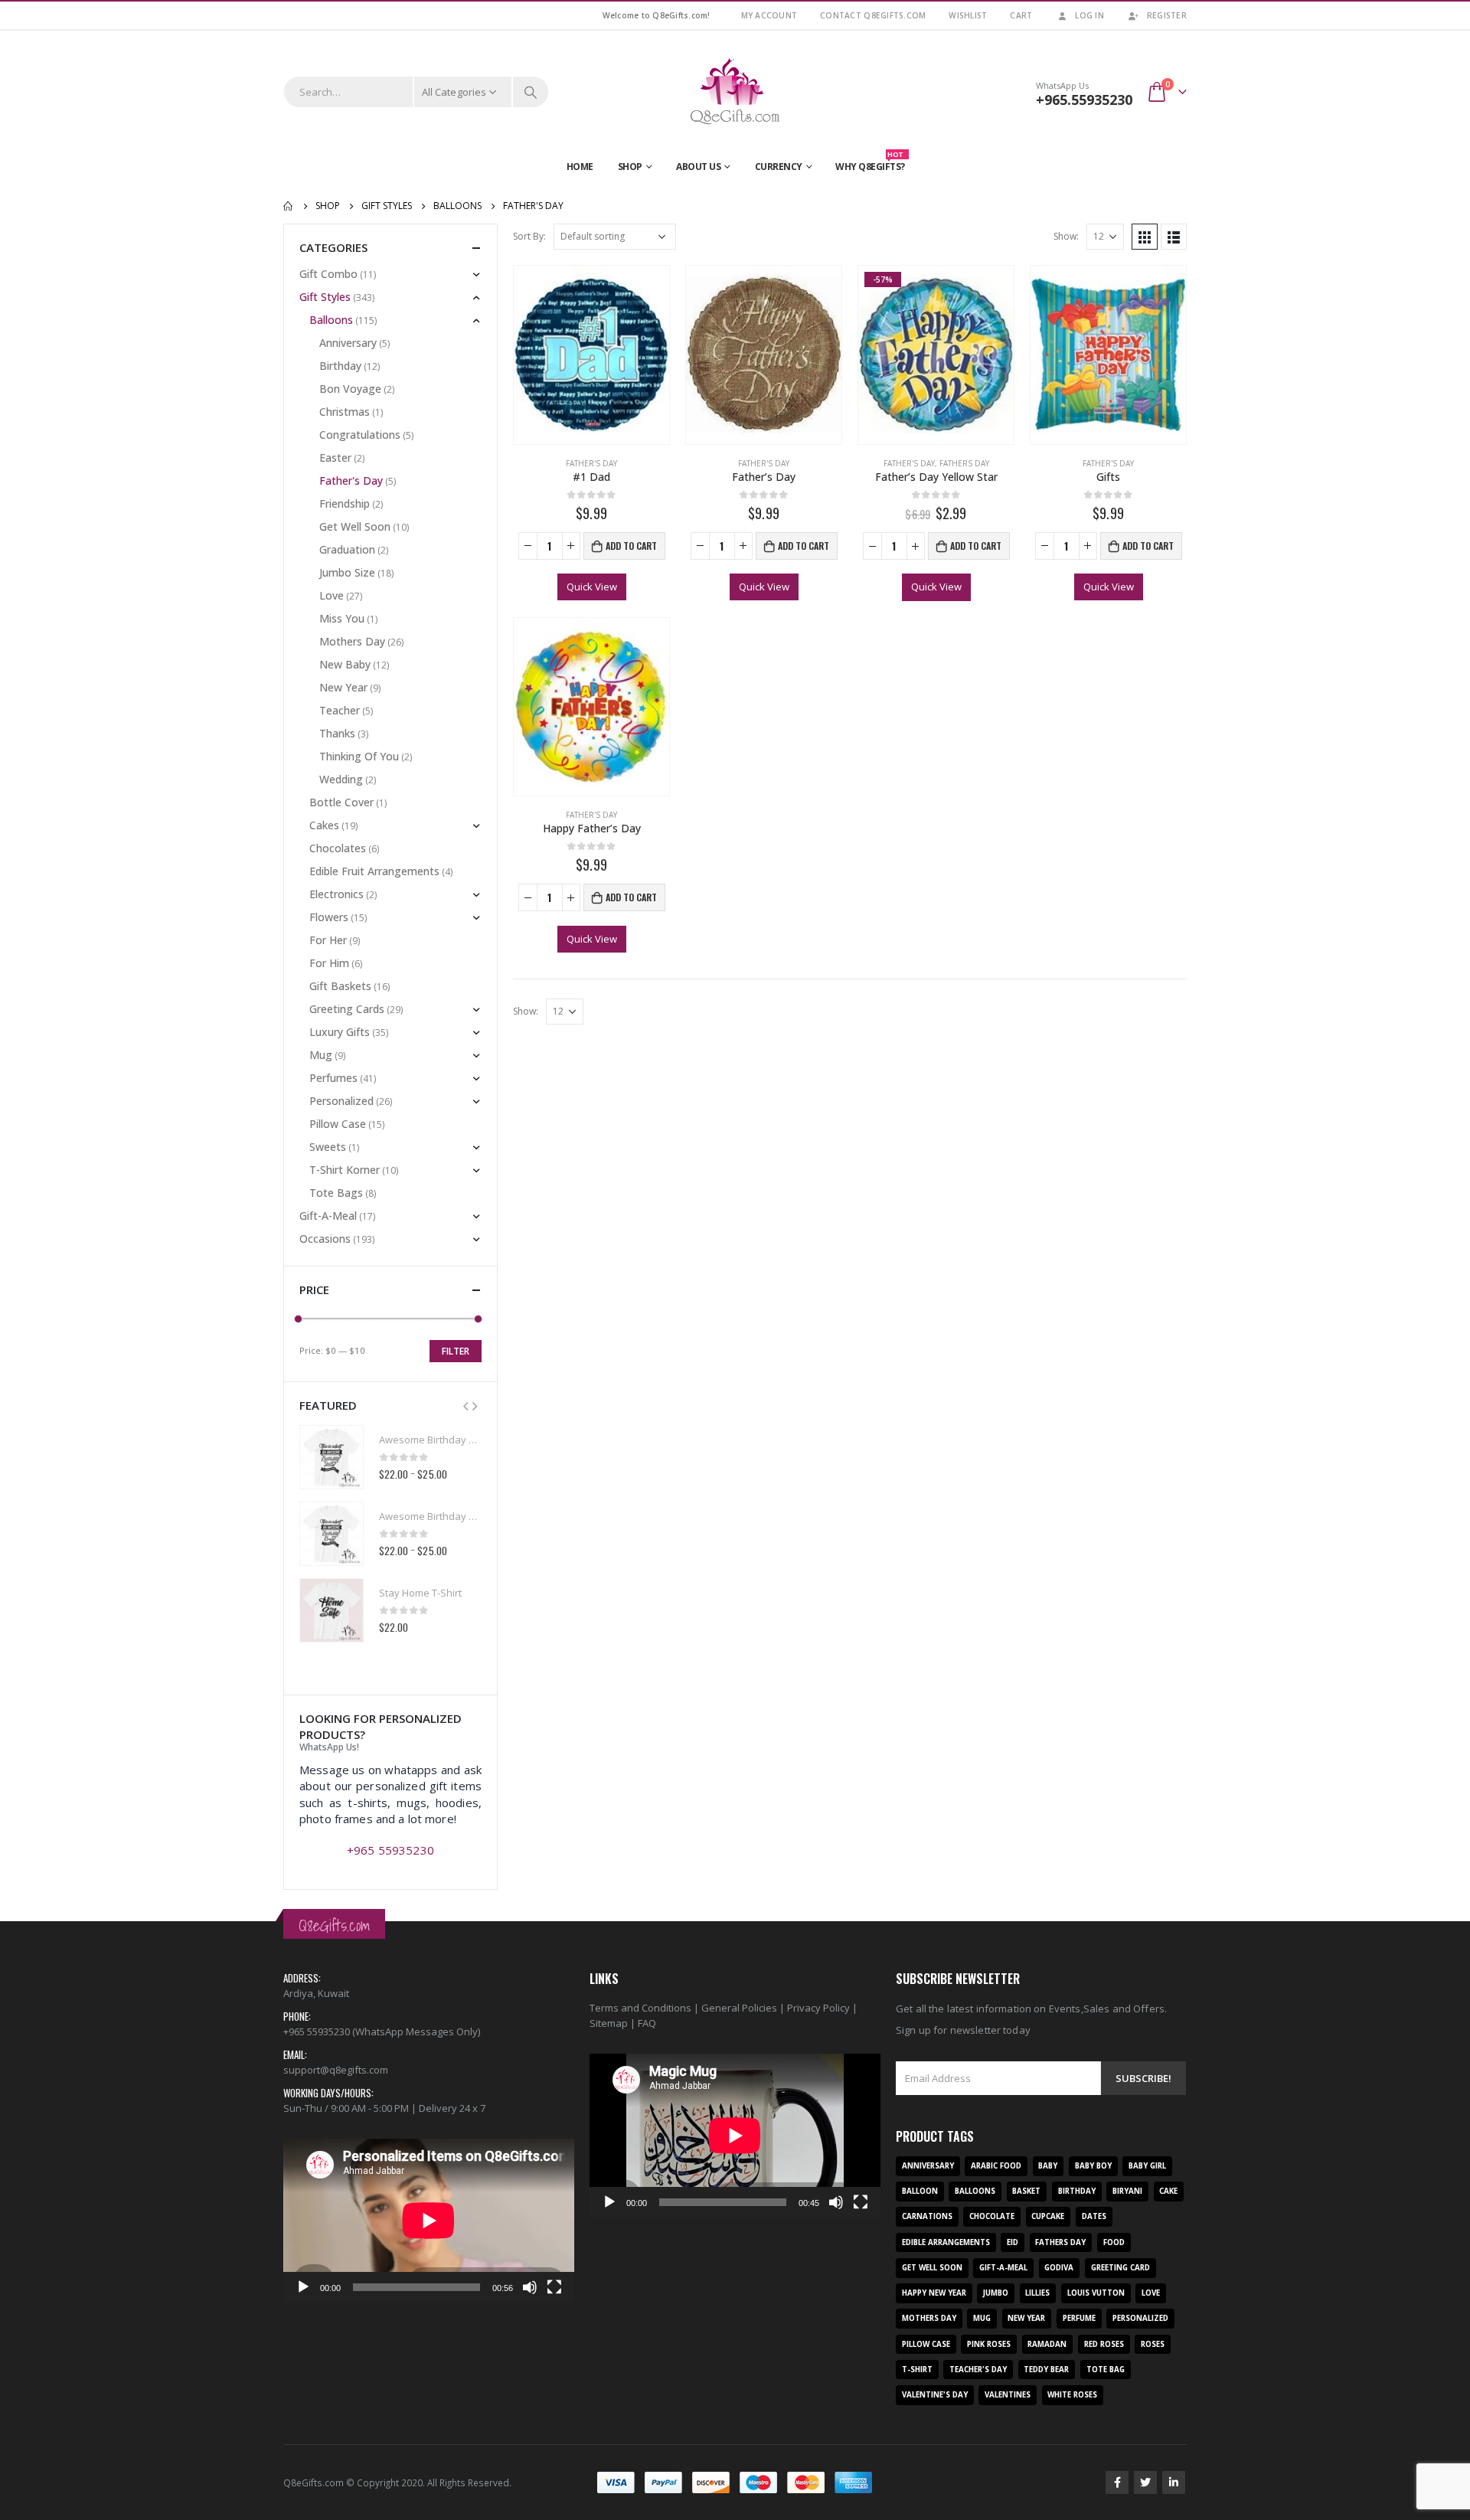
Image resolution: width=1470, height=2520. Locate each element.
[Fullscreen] (554, 2287)
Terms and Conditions (640, 2008)
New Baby (345, 664)
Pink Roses (989, 2344)
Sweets (328, 1147)
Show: (1066, 236)
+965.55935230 (1084, 100)
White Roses (1072, 2395)
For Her (328, 940)
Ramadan (1047, 2344)
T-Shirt (917, 2370)
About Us (698, 167)
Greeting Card (1120, 2268)
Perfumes (333, 1078)
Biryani (1127, 2191)
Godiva (1059, 2268)
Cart (1021, 15)
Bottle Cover (341, 802)
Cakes (324, 825)
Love (332, 595)
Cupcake (1048, 2216)
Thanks (337, 733)
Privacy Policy (818, 2008)
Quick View (592, 587)
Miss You (342, 618)
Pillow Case (338, 1124)
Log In (1089, 15)
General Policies (739, 2008)
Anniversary (348, 343)
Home (580, 167)
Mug (321, 1055)
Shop (630, 167)
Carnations (927, 2216)
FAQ (647, 2023)
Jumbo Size (347, 572)
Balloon (920, 2191)
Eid (1013, 2242)
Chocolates (338, 848)
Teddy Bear (1046, 2370)
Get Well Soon (355, 526)
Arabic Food (996, 2166)
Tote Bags (336, 1193)
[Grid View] (1145, 237)
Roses (1153, 2344)
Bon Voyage (350, 389)
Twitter (1145, 2482)
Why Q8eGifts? (870, 163)
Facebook (1117, 2482)
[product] (591, 355)
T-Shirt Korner (345, 1170)
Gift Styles (325, 297)
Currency (779, 167)
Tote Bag (1106, 2370)
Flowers (329, 917)
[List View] (1174, 237)
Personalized (341, 1101)
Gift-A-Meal (328, 1216)
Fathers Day (964, 463)
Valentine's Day (935, 2395)
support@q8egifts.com (336, 2070)
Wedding (341, 779)
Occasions (325, 1239)
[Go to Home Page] (289, 206)
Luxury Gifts (340, 1032)
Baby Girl (1147, 2166)
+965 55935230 (390, 1850)
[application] (429, 2221)
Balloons (331, 320)
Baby (1048, 2166)
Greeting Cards (347, 1009)
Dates (1094, 2216)
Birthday (340, 366)
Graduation (347, 549)
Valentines (1008, 2395)
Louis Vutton (1096, 2293)
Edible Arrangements (946, 2242)
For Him (329, 963)
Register (1167, 15)
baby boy (1093, 2166)
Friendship (345, 503)
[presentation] (465, 1405)
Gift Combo (328, 274)
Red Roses (1104, 2344)
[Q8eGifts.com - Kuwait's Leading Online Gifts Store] (735, 92)
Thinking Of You (359, 756)
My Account (769, 15)
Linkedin (1174, 2482)
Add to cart (631, 546)
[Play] (303, 2287)
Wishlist (968, 15)
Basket (1026, 2191)
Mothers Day (352, 641)
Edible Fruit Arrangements (374, 871)
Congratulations (360, 435)
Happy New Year (934, 2293)
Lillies (1037, 2293)
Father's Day (591, 463)
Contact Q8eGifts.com (873, 15)
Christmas (345, 412)
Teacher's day (978, 2370)
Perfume (1079, 2318)
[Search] (531, 92)
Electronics (336, 894)
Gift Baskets (340, 986)
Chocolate (992, 2216)
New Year (343, 687)
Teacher (340, 710)
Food (1114, 2242)
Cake (1168, 2191)
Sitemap (609, 2023)
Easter (335, 458)
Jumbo (996, 2293)
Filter (456, 1351)
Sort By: (529, 236)
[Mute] (530, 2287)
